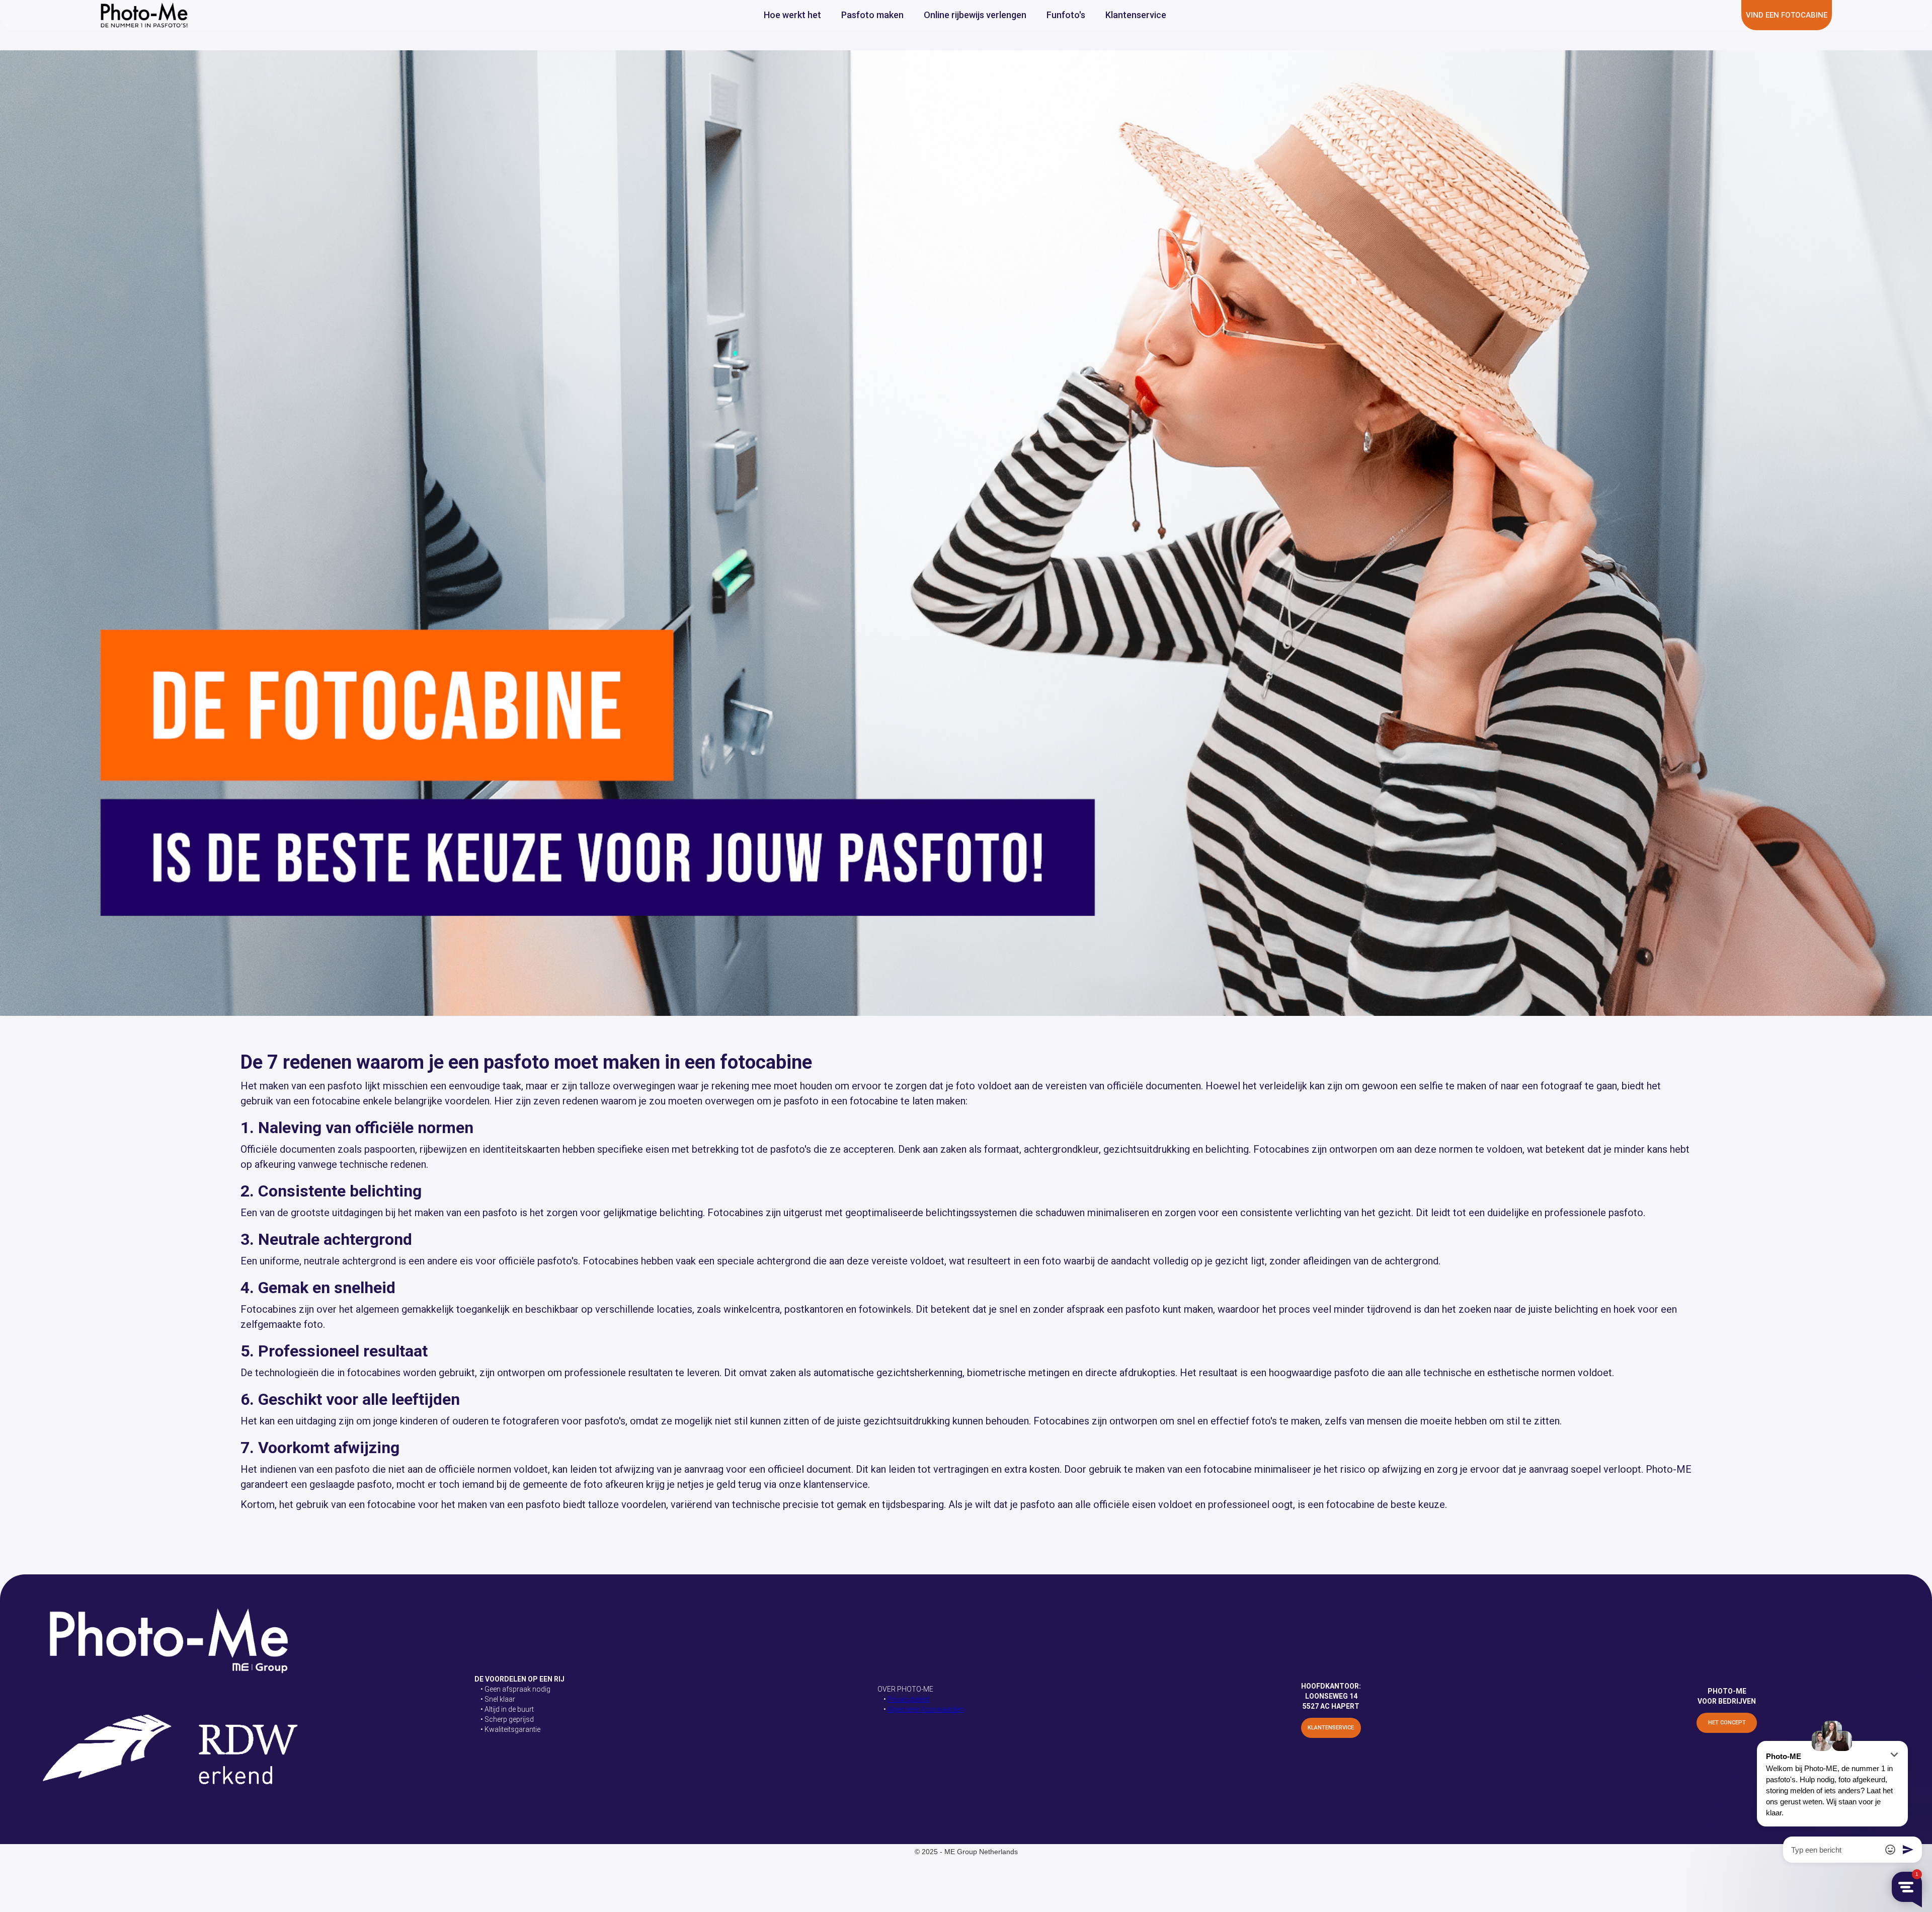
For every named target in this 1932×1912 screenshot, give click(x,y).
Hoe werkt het (792, 15)
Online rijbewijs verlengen (975, 15)
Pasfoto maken (872, 15)
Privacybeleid (908, 1699)
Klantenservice (1136, 15)
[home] (144, 15)
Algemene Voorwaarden (926, 1709)
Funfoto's (1066, 15)
